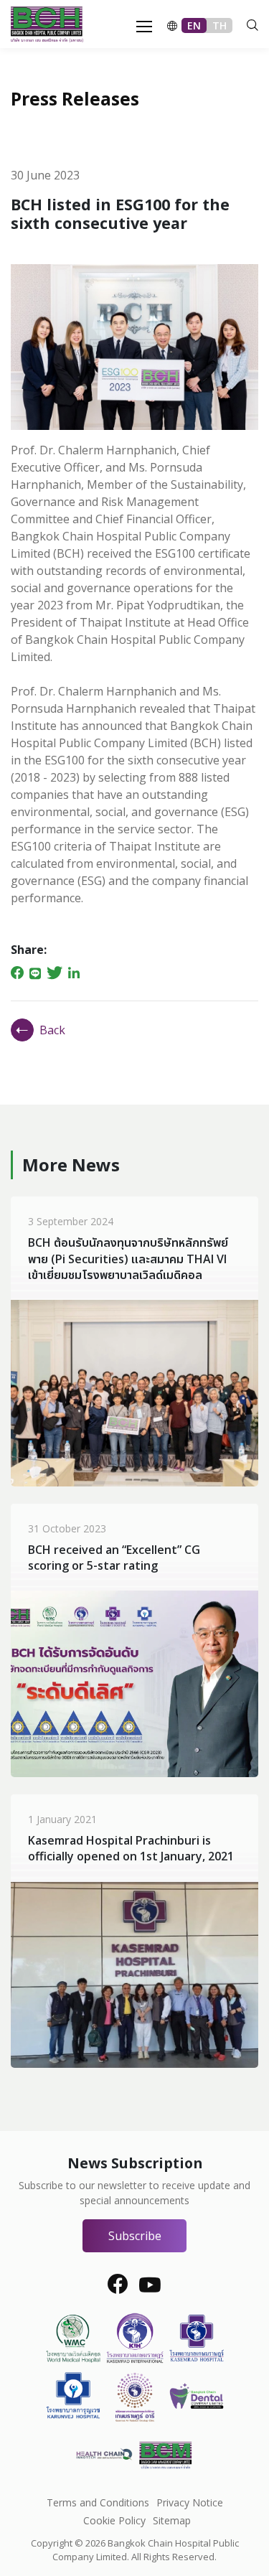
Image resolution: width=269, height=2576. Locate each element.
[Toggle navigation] (140, 25)
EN (194, 25)
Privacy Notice (190, 2502)
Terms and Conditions (98, 2502)
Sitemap (172, 2520)
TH (220, 25)
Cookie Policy (114, 2520)
